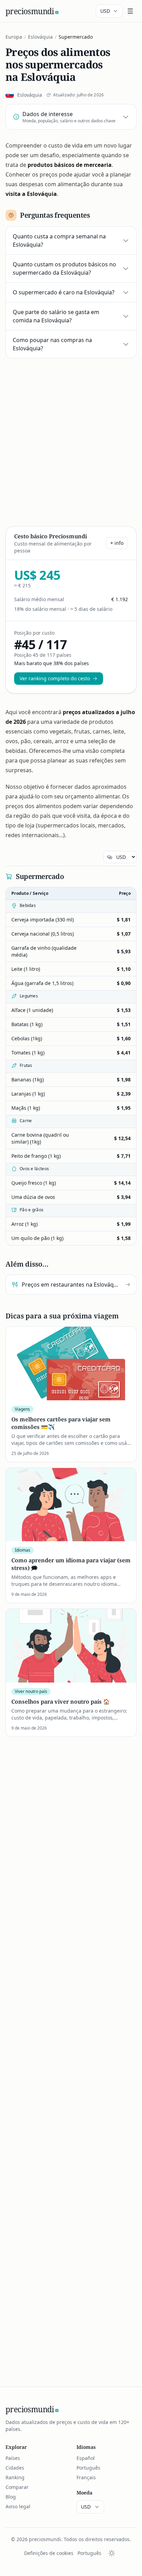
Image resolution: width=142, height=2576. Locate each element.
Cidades (15, 2468)
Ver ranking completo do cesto (55, 678)
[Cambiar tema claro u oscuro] (112, 2553)
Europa (14, 37)
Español (86, 2458)
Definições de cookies (49, 2553)
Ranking (15, 2477)
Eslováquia (40, 37)
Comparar (17, 2487)
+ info (117, 543)
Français (86, 2477)
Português (88, 2468)
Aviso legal (18, 2506)
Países (13, 2458)
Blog (11, 2497)
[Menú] (130, 11)
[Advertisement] (71, 441)
